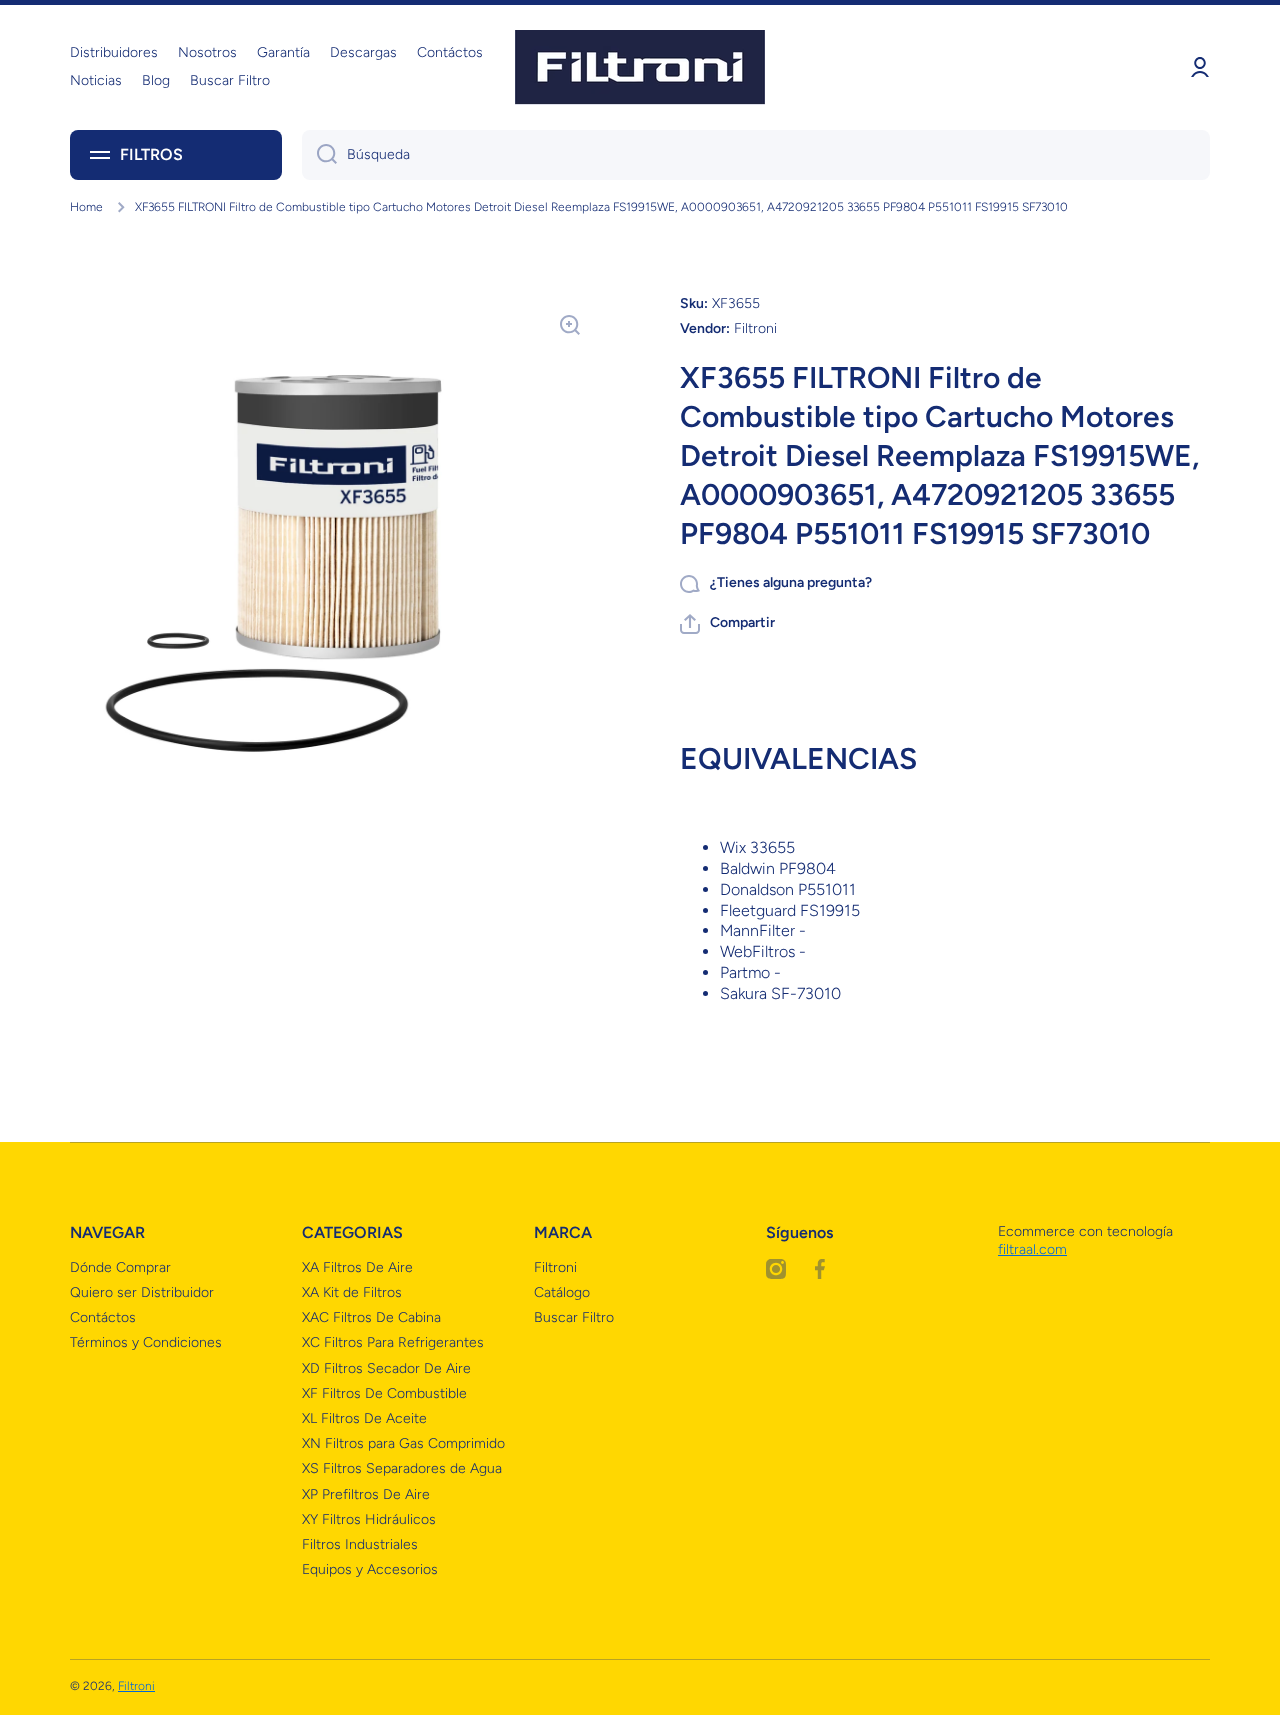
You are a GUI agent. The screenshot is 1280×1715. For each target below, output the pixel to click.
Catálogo (562, 1292)
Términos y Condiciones (146, 1342)
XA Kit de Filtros (352, 1292)
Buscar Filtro (574, 1317)
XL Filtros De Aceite (364, 1418)
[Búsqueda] (319, 155)
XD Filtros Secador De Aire (386, 1368)
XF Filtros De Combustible (384, 1393)
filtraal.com (1032, 1249)
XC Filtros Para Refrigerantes (393, 1342)
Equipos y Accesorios (370, 1569)
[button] (727, 624)
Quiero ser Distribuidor (142, 1292)
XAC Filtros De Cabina (371, 1317)
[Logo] (640, 67)
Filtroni (555, 1267)
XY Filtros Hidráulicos (369, 1519)
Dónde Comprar (120, 1267)
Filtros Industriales (360, 1544)
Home (86, 207)
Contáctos (103, 1317)
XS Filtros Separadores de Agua (402, 1468)
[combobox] (756, 155)
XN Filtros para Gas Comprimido (403, 1443)
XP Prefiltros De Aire (366, 1494)
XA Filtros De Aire (357, 1267)
